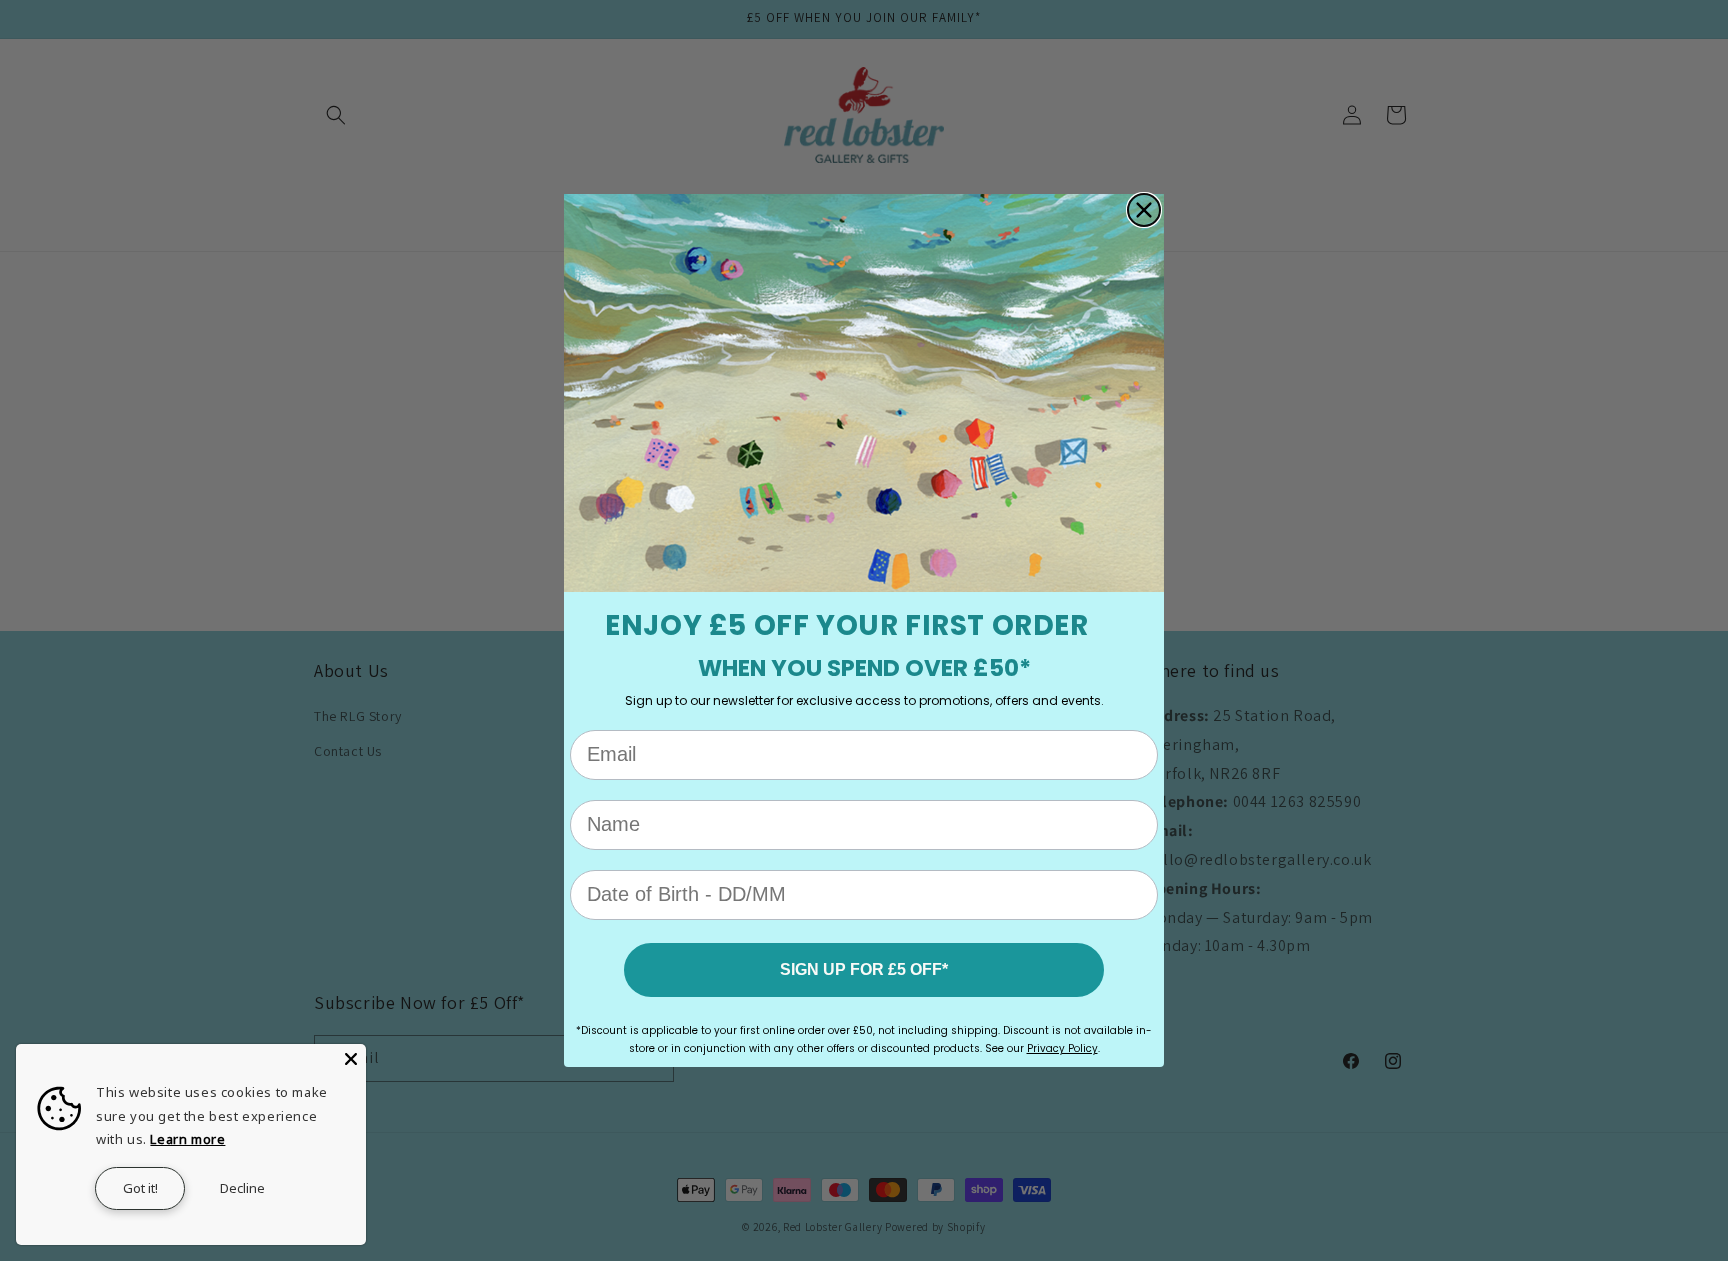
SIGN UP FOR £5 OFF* (864, 969)
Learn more (187, 1139)
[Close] (351, 1059)
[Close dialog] (1144, 210)
